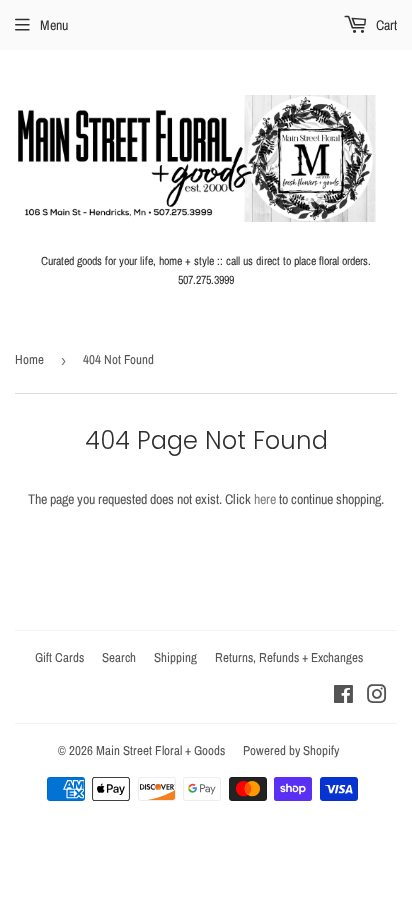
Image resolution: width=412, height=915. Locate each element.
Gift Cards (59, 657)
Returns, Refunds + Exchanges (289, 657)
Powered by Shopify (291, 750)
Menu (54, 25)
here (265, 499)
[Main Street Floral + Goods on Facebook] (343, 697)
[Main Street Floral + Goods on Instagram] (377, 697)
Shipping (175, 657)
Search (119, 657)
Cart (385, 25)
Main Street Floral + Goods (160, 750)
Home (29, 359)
